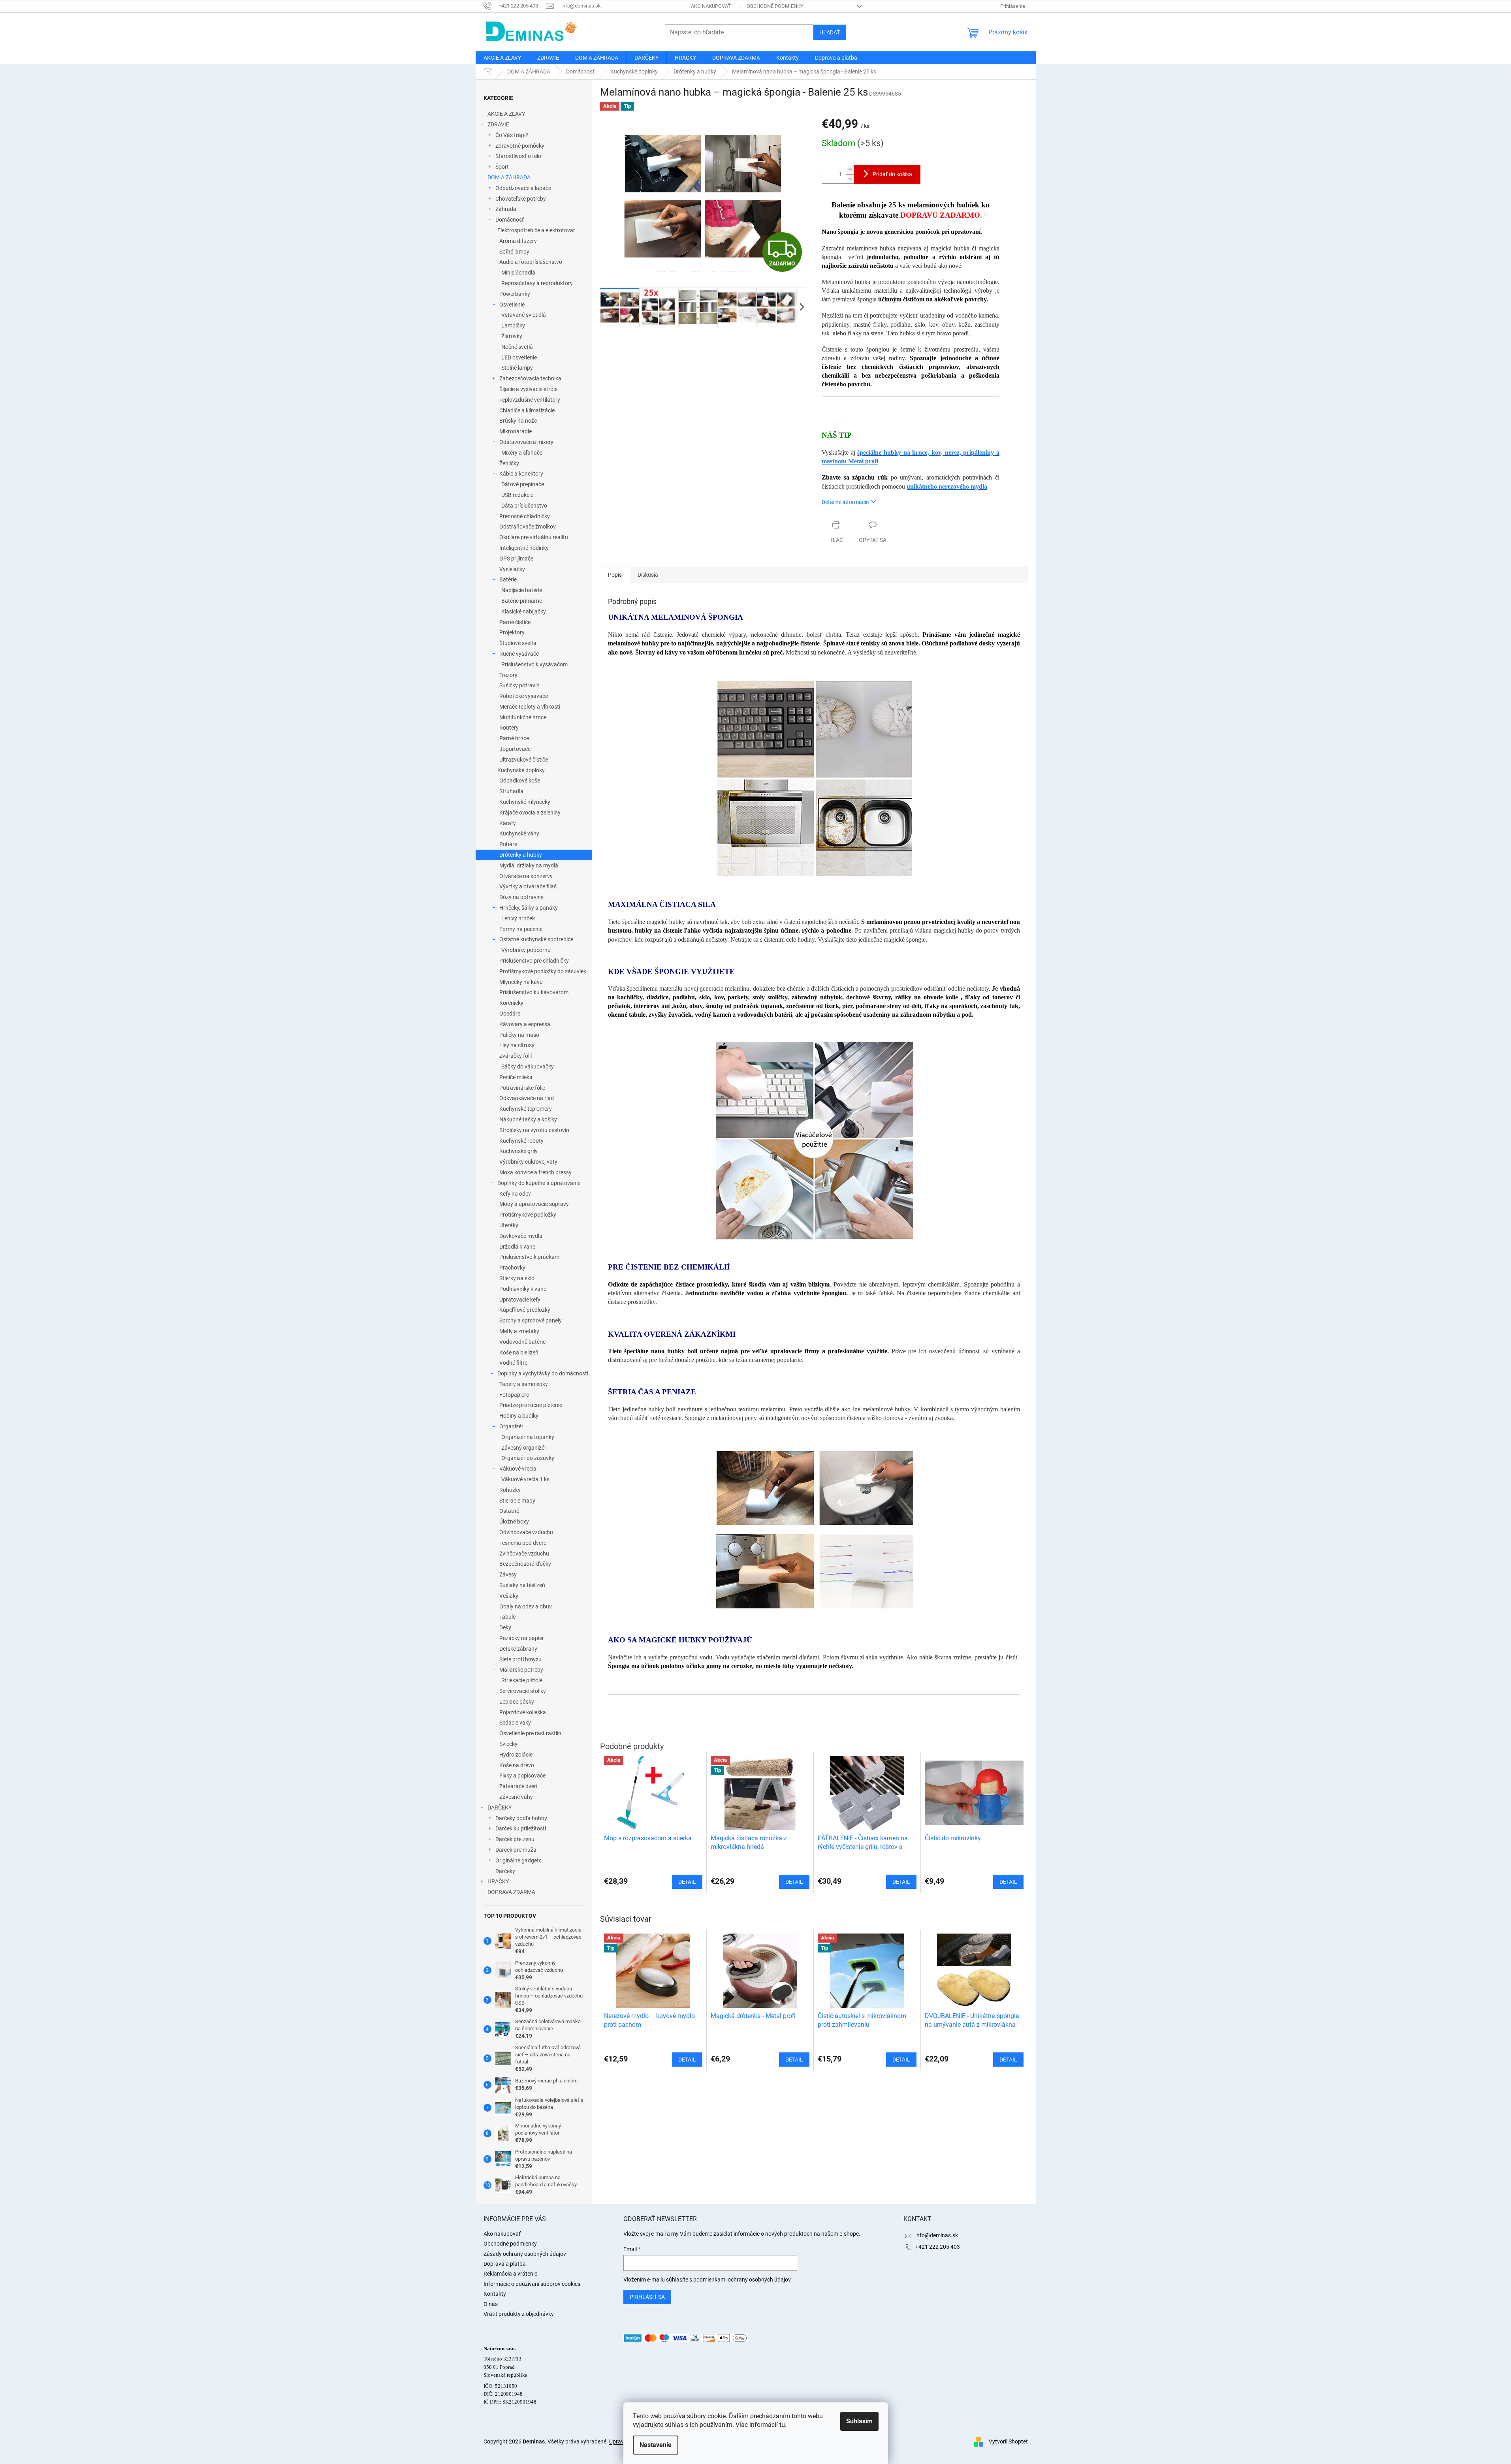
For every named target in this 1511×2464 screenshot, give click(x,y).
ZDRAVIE (498, 124)
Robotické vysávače (524, 696)
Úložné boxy (514, 1522)
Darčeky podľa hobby (521, 1818)
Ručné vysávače (519, 654)
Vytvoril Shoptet (1008, 2441)
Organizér (511, 1426)
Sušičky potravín (519, 685)
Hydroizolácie (516, 1755)
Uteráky (509, 1225)
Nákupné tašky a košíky (528, 1119)
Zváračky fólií (516, 1056)
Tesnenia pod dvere (523, 1543)
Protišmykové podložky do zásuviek (543, 971)
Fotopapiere (514, 1395)
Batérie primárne (522, 601)
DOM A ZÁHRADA (509, 177)
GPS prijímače (516, 559)
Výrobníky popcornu (526, 950)
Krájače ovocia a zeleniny (530, 813)
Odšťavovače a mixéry (526, 442)
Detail (687, 2060)
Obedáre (510, 1014)
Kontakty (495, 2294)
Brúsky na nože (518, 421)
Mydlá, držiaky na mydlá (529, 865)
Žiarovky (512, 336)
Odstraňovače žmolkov (528, 527)
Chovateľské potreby (521, 199)
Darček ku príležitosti (521, 1828)
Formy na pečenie (521, 929)
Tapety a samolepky (524, 1384)
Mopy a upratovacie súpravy (534, 1204)
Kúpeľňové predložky (525, 1310)
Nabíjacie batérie (522, 590)
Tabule (507, 1617)
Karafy (508, 823)
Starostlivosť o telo (518, 156)
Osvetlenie (512, 305)
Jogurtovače (515, 749)
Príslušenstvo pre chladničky (534, 961)
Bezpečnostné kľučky (525, 1564)
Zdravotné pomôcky (520, 146)
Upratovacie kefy (520, 1300)
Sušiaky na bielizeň (522, 1585)
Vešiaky (509, 1596)
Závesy (508, 1574)
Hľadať (830, 32)
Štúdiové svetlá (518, 643)
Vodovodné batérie (522, 1342)
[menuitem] (502, 58)
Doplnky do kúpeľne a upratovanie (539, 1183)
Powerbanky (515, 294)
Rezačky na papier (522, 1638)
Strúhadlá (511, 791)
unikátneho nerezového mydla (947, 486)
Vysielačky (512, 569)
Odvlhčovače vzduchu (526, 1532)
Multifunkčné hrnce (523, 717)
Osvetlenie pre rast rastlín (530, 1733)
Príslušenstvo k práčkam (529, 1257)
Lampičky (513, 325)
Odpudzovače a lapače (523, 188)
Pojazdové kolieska (523, 1712)
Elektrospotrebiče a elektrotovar (536, 230)
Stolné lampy (517, 368)
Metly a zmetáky (519, 1331)
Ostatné (509, 1511)
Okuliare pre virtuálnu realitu (534, 537)
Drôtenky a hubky (521, 855)
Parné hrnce (514, 738)
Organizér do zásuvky (528, 1458)
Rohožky (510, 1490)
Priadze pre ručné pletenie (531, 1405)
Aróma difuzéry (518, 241)
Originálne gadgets (518, 1860)
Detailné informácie (845, 502)
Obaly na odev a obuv (526, 1606)
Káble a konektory (521, 474)
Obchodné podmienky (775, 6)
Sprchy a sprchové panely (531, 1320)
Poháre (508, 844)
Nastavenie (656, 2445)
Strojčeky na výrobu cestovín (534, 1130)
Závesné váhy (516, 1797)
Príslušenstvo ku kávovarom (534, 992)
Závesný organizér (524, 1448)
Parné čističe (515, 622)
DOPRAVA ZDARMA (511, 1892)
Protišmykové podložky (528, 1215)
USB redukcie (517, 495)
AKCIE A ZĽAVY (506, 114)
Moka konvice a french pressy (535, 1172)
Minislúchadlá (518, 273)
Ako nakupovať (711, 6)
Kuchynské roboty (521, 1141)
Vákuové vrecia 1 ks (525, 1479)
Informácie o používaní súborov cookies (532, 2284)
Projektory (512, 632)
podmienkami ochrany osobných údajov (742, 2280)
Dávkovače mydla (521, 1236)
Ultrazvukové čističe (524, 760)
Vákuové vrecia (518, 1469)
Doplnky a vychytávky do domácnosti (543, 1373)
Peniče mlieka (516, 1077)
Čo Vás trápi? (512, 135)
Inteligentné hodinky (524, 548)
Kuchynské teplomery (526, 1109)
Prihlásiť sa (647, 2297)
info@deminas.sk (937, 2235)
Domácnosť (510, 220)
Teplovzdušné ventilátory (530, 400)
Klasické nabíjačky (524, 611)
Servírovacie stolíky (523, 1691)
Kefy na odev (515, 1194)
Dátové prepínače (523, 484)
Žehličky (509, 463)
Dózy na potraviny (521, 897)
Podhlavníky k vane (523, 1289)
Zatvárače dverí (518, 1786)
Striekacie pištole (522, 1680)
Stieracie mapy (517, 1501)
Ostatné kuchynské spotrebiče (536, 939)
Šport (502, 167)
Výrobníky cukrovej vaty (528, 1162)
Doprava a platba (505, 2264)
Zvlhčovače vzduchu (524, 1554)
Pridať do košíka (892, 174)
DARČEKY (500, 1808)
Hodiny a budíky (519, 1416)
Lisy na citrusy (517, 1045)
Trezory (508, 675)
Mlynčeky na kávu (521, 982)
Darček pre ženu (515, 1839)
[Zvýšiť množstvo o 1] (850, 170)
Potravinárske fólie (522, 1088)
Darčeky (505, 1871)
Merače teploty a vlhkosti (530, 707)
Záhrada (506, 209)
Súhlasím (859, 2421)
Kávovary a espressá (525, 1024)
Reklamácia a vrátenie (510, 2274)
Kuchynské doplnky (521, 770)
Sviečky (508, 1744)
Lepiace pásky (517, 1702)
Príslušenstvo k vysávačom (534, 664)
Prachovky (512, 1268)
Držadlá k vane (517, 1247)
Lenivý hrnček (518, 918)
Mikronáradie (516, 431)
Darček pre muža (516, 1850)
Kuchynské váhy (519, 833)
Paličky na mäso (519, 1035)
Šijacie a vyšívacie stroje (528, 389)
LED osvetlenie (519, 357)
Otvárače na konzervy (526, 876)
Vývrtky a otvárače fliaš (528, 886)
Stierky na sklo (517, 1278)
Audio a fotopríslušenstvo (531, 262)
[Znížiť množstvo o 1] (850, 179)
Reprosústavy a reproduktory (537, 283)
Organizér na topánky (528, 1437)
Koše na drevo (517, 1765)
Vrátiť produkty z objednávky (519, 2314)
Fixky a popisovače (522, 1776)
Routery (509, 728)
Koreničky (511, 1003)
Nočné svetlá (517, 347)
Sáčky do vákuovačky (528, 1066)
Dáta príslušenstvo (524, 506)
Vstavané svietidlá (524, 315)
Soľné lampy (514, 252)
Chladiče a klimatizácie (527, 410)
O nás (491, 2304)
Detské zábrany (518, 1649)
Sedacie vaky (515, 1723)
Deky (505, 1627)
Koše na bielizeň (519, 1352)
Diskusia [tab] (648, 575)
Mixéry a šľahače (522, 453)
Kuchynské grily (518, 1151)
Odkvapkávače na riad (527, 1098)
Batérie (508, 579)
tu (782, 2425)
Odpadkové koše (520, 781)
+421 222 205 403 (938, 2247)
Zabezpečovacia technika (530, 378)
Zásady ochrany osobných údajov (525, 2254)
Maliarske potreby (521, 1670)
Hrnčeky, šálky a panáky (529, 908)
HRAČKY (498, 1881)
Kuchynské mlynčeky (525, 802)
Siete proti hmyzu (520, 1659)
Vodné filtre (513, 1363)
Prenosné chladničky (525, 516)
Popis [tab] (615, 575)
